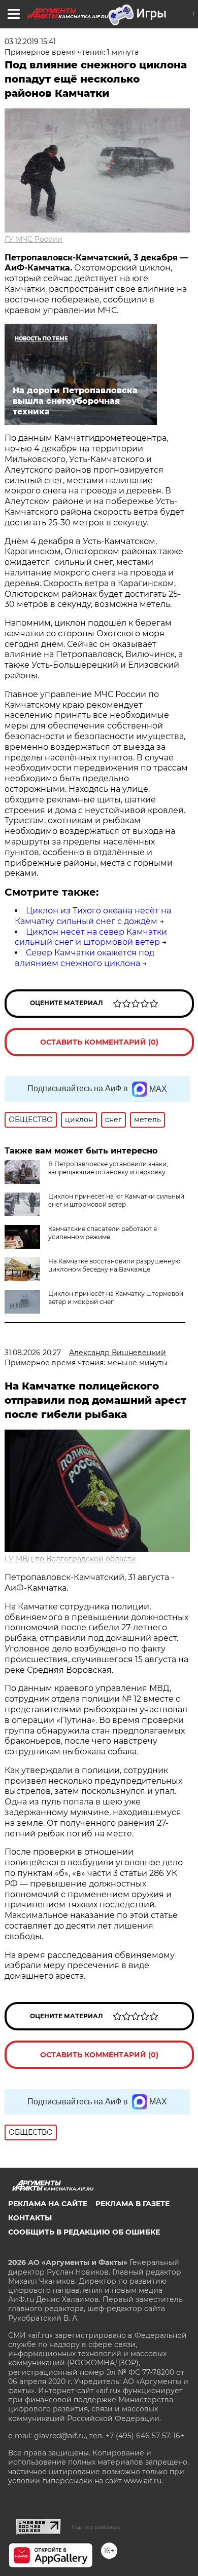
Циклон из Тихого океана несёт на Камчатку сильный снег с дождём (93, 916)
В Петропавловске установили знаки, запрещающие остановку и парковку (108, 1168)
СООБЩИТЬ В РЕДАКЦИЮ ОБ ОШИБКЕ (84, 2232)
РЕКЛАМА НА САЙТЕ (48, 2204)
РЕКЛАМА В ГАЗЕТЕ (133, 2204)
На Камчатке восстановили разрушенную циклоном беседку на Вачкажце (114, 1265)
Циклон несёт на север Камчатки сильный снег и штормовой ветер (91, 937)
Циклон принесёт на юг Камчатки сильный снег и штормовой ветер (116, 1200)
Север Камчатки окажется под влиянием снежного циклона (85, 958)
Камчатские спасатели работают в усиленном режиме (103, 1233)
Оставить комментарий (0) (99, 1042)
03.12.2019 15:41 (30, 42)
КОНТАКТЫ (30, 2218)
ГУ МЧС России (34, 239)
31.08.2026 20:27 (33, 1353)
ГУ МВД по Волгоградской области (70, 1559)
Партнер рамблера (96, 2527)
